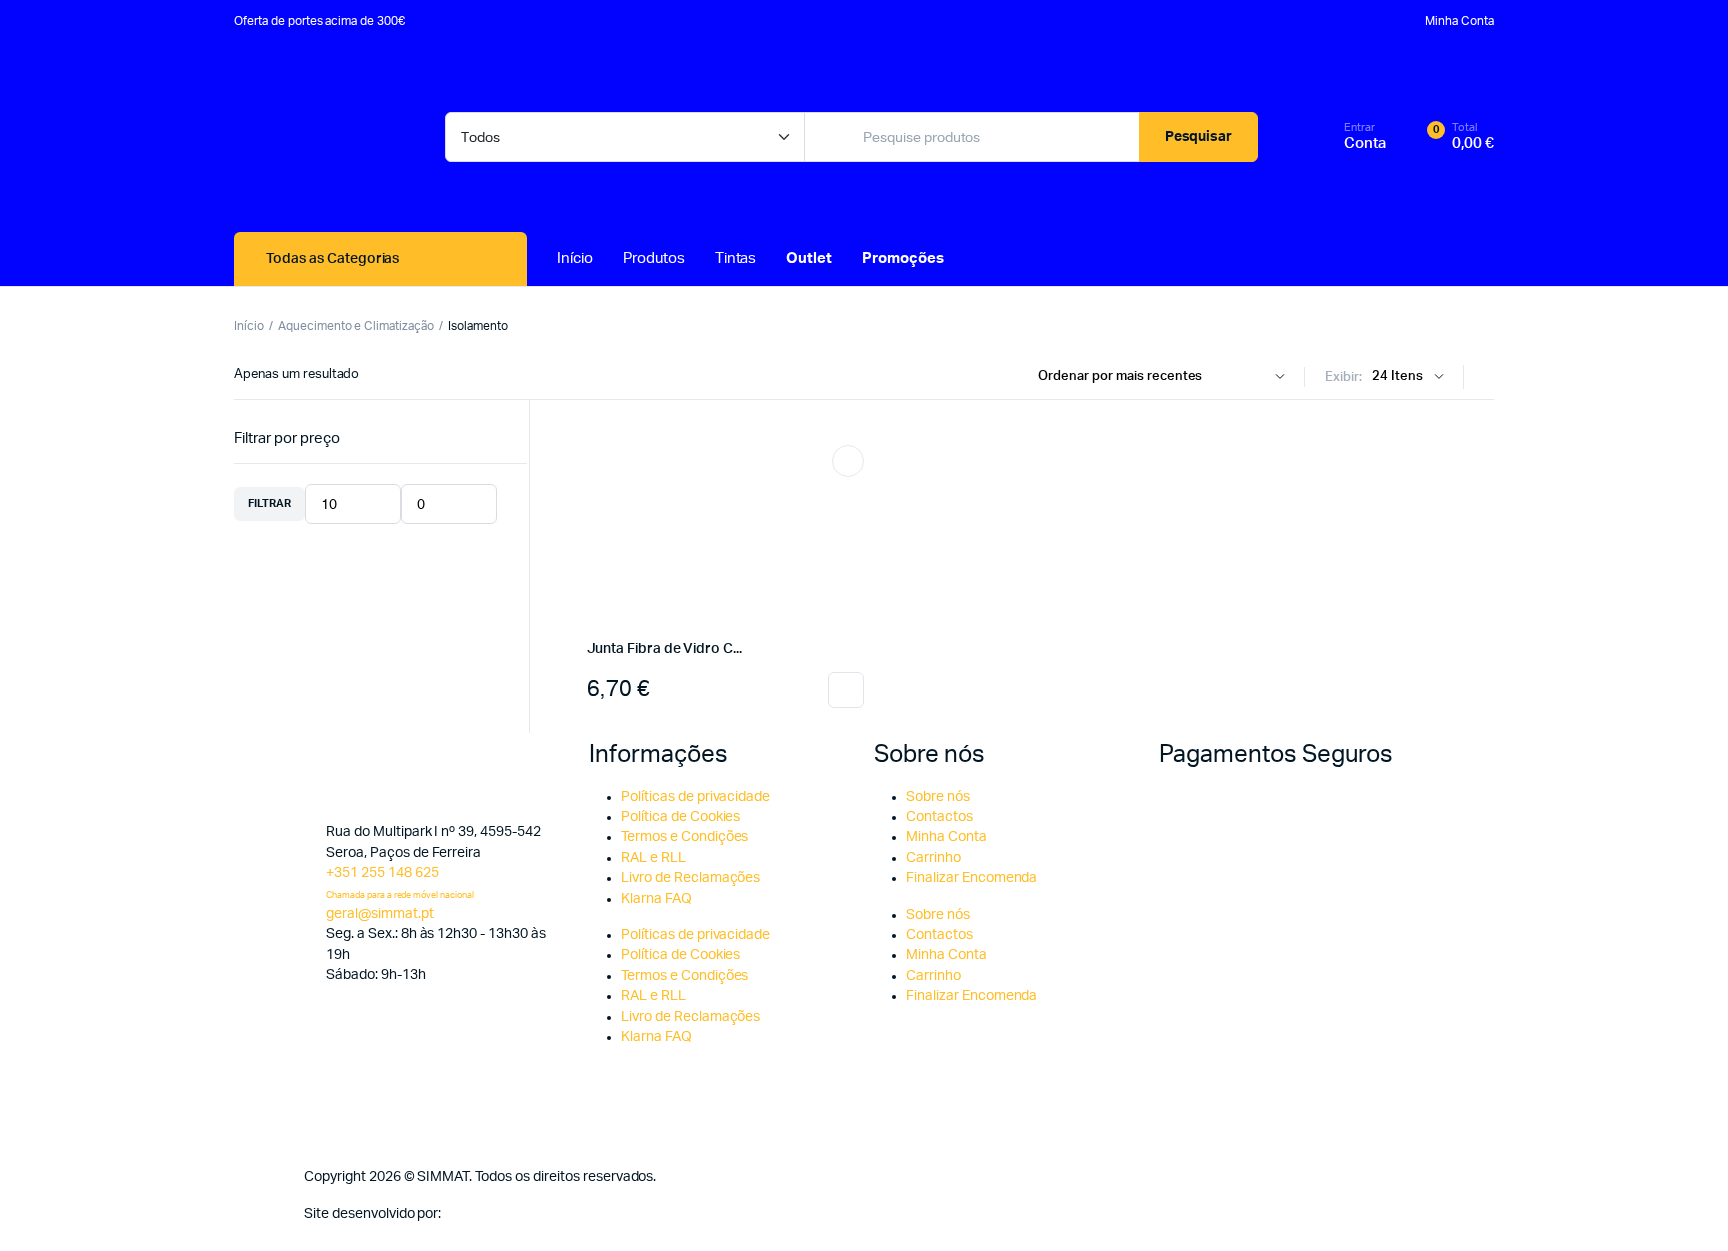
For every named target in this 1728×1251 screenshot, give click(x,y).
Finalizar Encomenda (971, 878)
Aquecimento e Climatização (356, 326)
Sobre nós (938, 797)
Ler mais (846, 690)
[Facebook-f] (899, 1202)
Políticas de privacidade (695, 797)
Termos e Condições (684, 837)
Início (575, 258)
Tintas (736, 258)
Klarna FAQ (656, 899)
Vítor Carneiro (488, 1214)
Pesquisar (1199, 137)
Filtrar (269, 503)
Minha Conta (1459, 21)
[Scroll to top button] (1683, 1206)
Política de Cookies (680, 817)
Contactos (939, 817)
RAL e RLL (653, 858)
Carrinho (933, 858)
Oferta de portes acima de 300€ (319, 21)
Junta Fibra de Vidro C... (664, 649)
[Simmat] (319, 137)
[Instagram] (952, 1202)
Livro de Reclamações (690, 878)
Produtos (654, 258)
